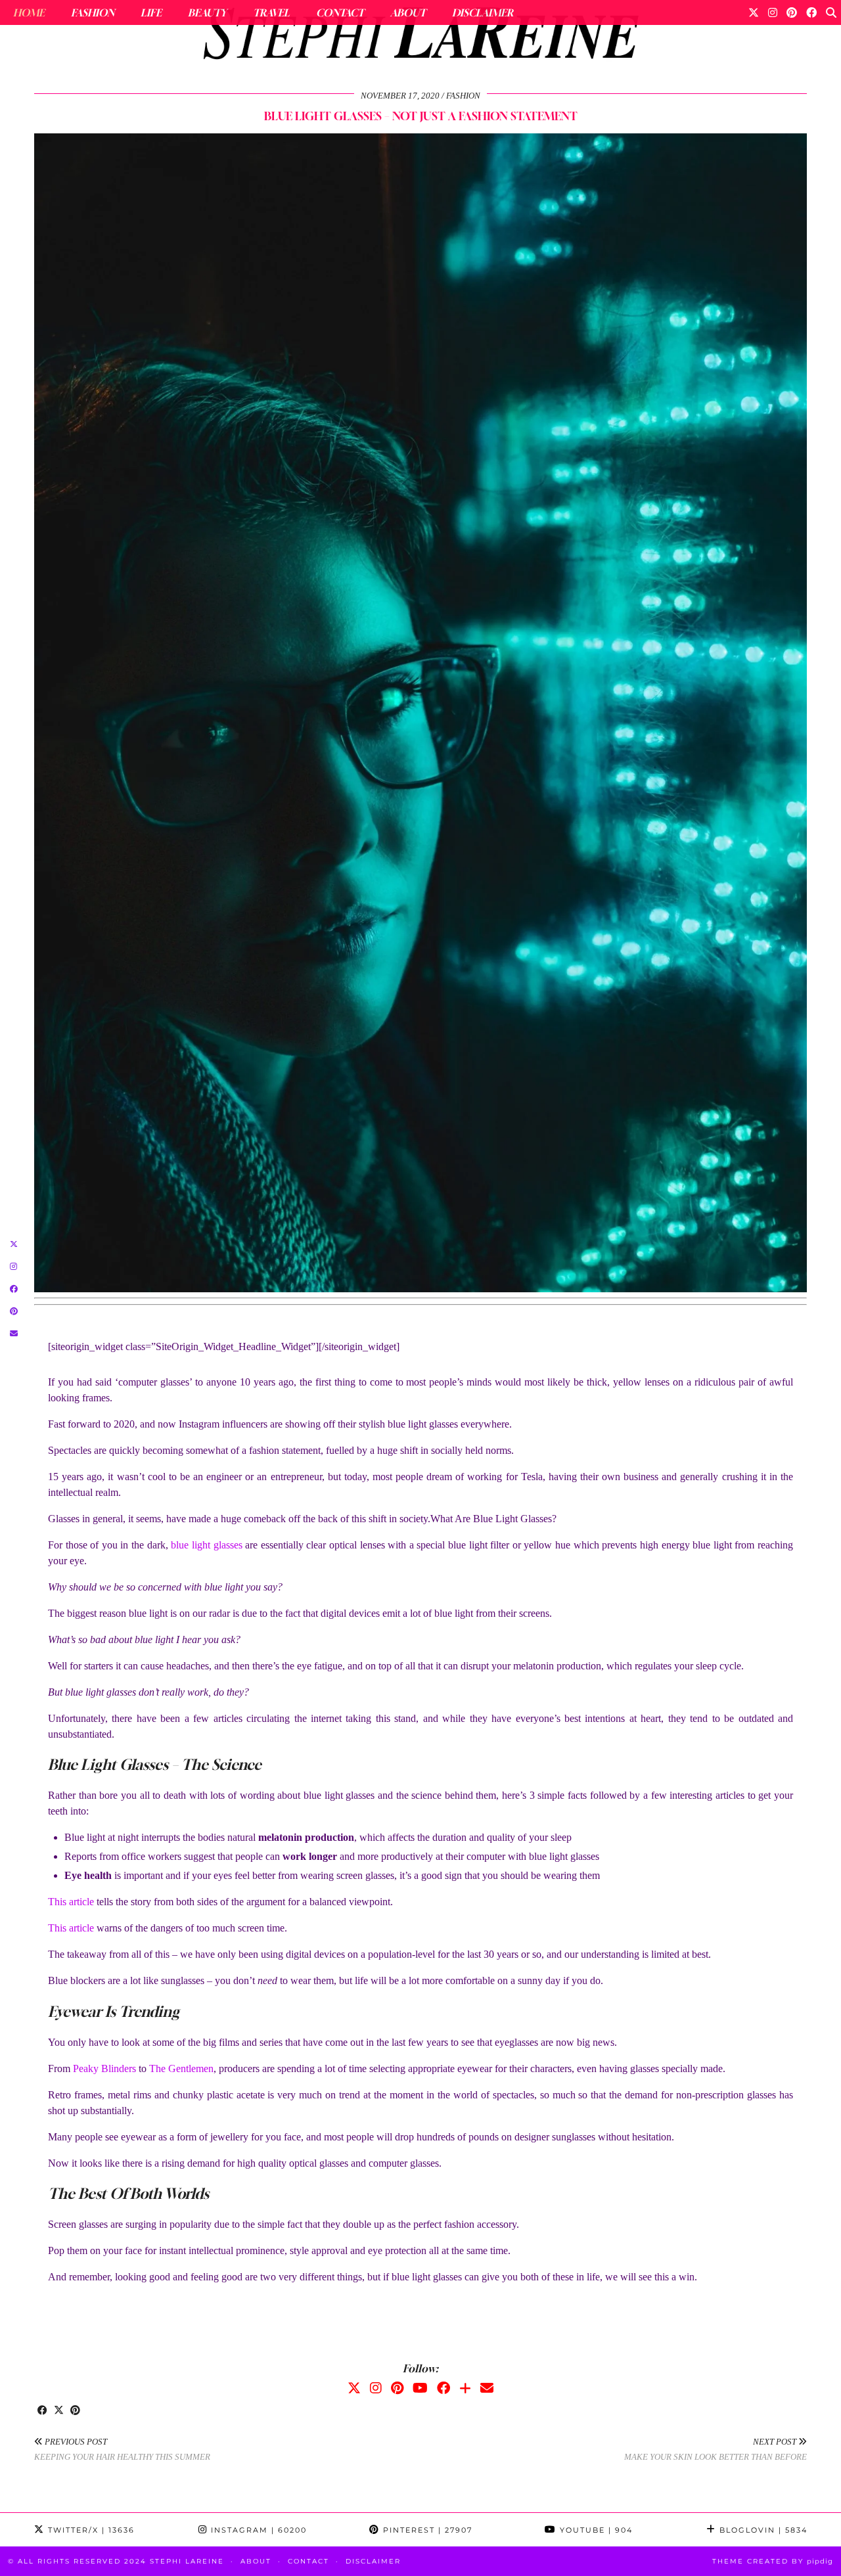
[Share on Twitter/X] (59, 2411)
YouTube (595, 2530)
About (408, 12)
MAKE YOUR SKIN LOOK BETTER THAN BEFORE (716, 2449)
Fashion (93, 12)
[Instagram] (773, 12)
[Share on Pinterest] (75, 2411)
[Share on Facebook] (42, 2411)
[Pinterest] (792, 12)
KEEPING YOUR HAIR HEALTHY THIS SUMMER (122, 2449)
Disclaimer (483, 12)
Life (151, 12)
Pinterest (426, 2530)
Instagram (257, 2530)
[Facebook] (811, 12)
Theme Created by (773, 2561)
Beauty (207, 12)
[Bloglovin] (465, 2388)
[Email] (487, 2388)
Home (29, 12)
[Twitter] (754, 12)
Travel (271, 12)
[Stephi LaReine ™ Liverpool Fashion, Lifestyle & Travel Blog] (420, 37)
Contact (340, 12)
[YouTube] (420, 2388)
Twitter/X (90, 2530)
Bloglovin (762, 2530)
